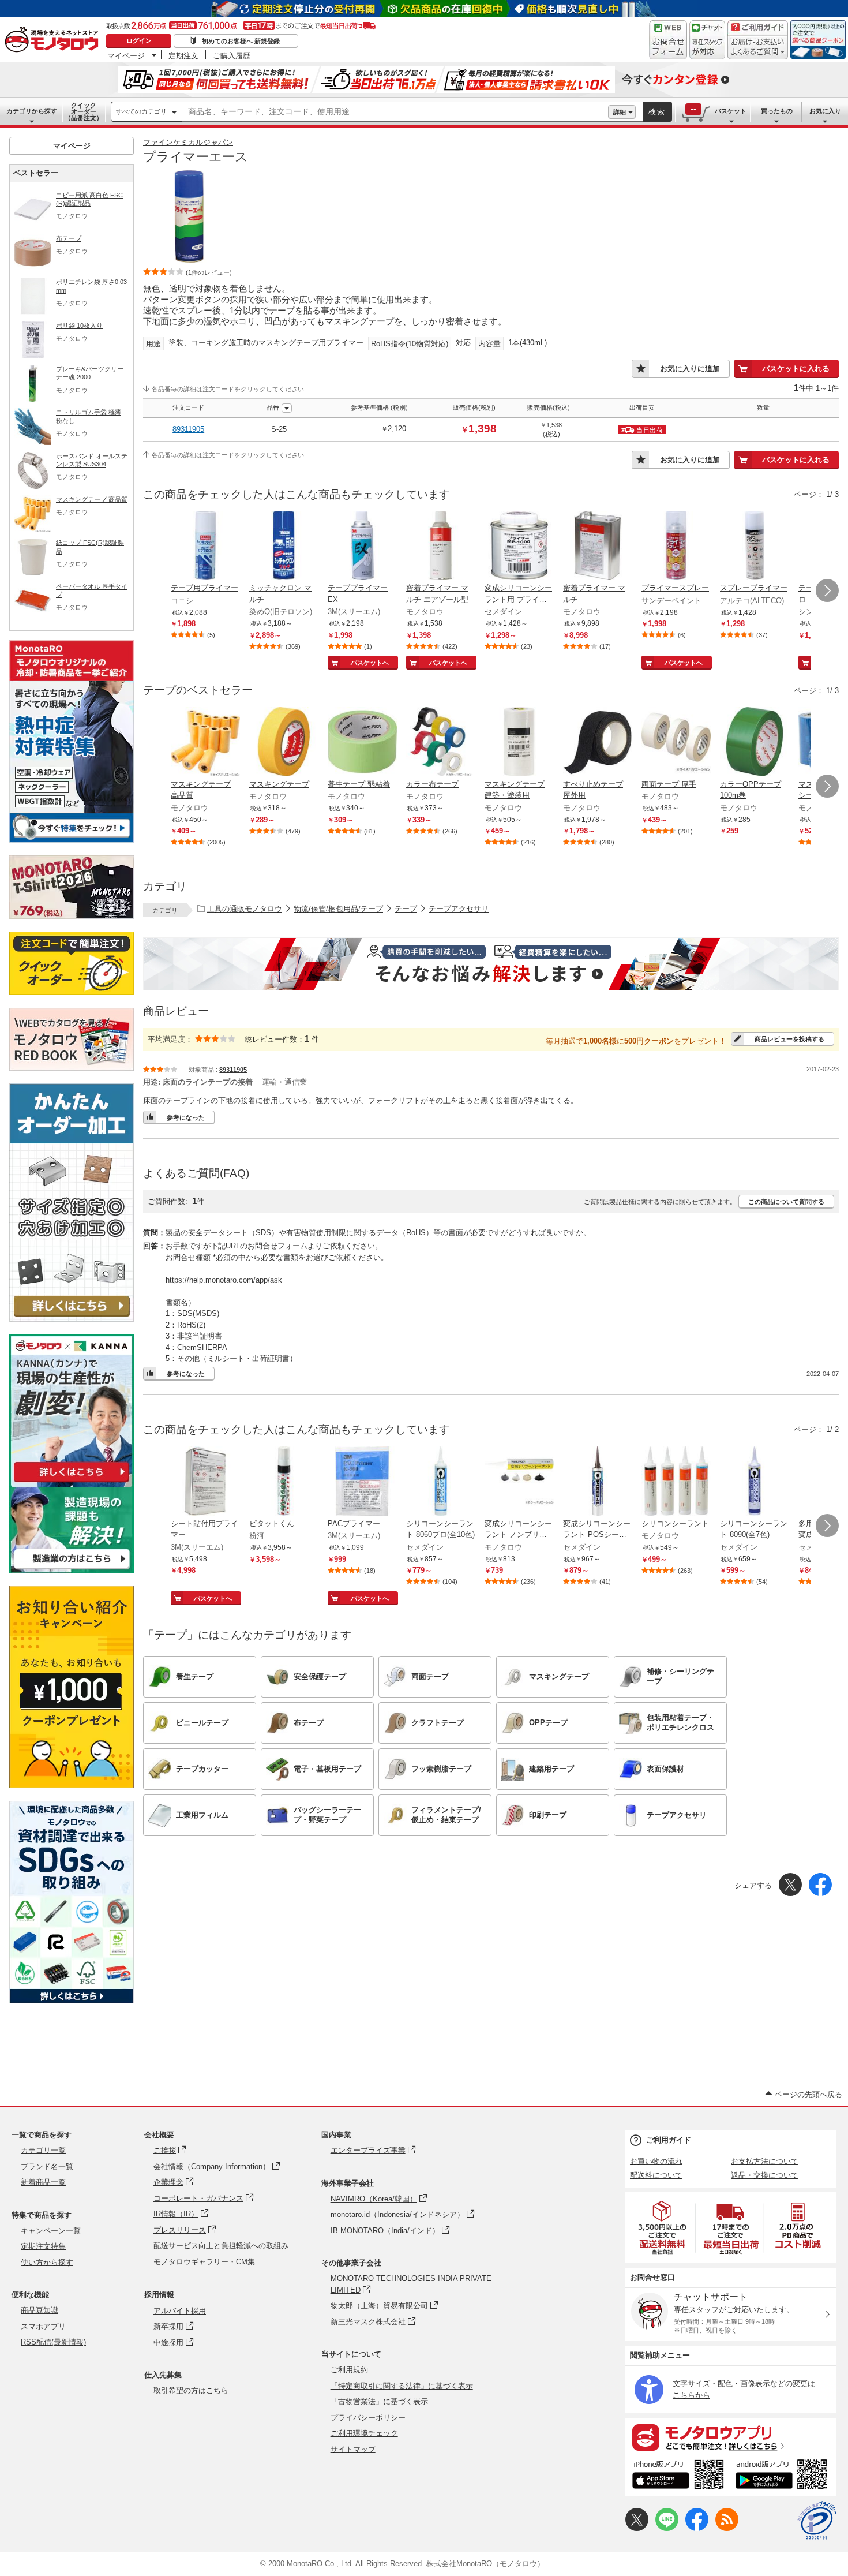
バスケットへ (370, 663)
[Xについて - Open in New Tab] (637, 2528)
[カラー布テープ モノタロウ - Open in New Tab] (441, 743)
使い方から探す (47, 2262)
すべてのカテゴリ (141, 111)
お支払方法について (765, 2161)
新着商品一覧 (43, 2182)
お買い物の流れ (656, 2161)
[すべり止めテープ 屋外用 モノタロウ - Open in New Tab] (598, 743)
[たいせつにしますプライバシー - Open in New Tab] (817, 2521)
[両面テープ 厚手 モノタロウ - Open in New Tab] (676, 743)
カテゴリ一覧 (43, 2150)
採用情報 (159, 2295)
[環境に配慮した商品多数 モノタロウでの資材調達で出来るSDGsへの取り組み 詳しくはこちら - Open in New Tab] (72, 2000)
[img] (54, 40)
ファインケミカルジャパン (188, 142)
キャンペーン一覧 (51, 2231)
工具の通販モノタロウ (245, 909)
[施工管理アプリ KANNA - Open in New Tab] (72, 1482)
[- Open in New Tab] (663, 2228)
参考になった (186, 1117)
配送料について (656, 2175)
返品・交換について (765, 2175)
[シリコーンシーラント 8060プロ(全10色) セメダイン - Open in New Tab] (441, 1482)
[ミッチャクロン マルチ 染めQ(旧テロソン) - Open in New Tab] (284, 547)
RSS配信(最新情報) (53, 2342)
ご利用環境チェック (364, 2433)
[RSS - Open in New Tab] (727, 2528)
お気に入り (825, 111)
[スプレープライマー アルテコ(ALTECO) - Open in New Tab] (755, 547)
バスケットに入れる (796, 369)
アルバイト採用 (180, 2311)
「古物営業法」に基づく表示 (379, 2401)
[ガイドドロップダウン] (758, 48)
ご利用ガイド (669, 2140)
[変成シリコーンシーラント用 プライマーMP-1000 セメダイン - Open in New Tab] (519, 547)
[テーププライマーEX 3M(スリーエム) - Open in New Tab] (362, 547)
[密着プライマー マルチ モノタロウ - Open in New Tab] (598, 547)
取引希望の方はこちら (191, 2390)
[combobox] (395, 112)
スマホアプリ (43, 2326)
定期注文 (183, 55)
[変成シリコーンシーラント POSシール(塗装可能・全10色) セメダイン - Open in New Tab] (598, 1482)
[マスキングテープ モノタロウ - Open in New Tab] (284, 743)
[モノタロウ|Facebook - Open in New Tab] (697, 2528)
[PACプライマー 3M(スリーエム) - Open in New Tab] (362, 1482)
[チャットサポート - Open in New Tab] (707, 40)
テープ (406, 909)
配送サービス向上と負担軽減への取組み (221, 2246)
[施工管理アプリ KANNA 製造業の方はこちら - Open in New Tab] (72, 1570)
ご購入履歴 (232, 55)
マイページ (126, 55)
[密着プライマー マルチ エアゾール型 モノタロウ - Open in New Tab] (441, 547)
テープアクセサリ (459, 909)
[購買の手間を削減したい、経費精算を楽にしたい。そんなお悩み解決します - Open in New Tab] (491, 964)
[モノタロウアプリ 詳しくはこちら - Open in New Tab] (731, 2437)
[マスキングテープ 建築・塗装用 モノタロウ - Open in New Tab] (519, 743)
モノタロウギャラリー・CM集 (204, 2262)
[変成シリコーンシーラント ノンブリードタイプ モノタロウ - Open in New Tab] (519, 1482)
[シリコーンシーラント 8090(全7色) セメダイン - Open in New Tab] (755, 1482)
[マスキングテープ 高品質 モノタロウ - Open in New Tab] (205, 743)
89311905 (188, 429)
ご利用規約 (349, 2370)
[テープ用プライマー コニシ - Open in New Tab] (205, 547)
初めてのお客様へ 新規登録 (241, 41)
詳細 (620, 112)
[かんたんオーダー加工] (72, 1319)
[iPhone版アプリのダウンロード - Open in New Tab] (678, 2476)
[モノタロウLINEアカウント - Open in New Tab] (667, 2528)
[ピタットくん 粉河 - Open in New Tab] (284, 1482)
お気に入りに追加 (690, 369)
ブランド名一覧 (47, 2166)
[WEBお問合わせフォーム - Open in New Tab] (668, 40)
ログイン (139, 40)
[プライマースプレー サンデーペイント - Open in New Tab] (676, 547)
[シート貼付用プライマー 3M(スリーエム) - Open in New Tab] (205, 1482)
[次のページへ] (827, 590)
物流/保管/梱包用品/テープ (338, 909)
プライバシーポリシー (368, 2418)
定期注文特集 (43, 2246)
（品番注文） (84, 111)
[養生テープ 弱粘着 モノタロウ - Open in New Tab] (362, 743)
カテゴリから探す (32, 111)
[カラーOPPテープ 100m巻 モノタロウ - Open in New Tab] (755, 743)
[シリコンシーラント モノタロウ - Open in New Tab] (676, 1482)
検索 (657, 112)
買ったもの (777, 111)
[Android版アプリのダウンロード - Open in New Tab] (784, 2476)
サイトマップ (353, 2449)
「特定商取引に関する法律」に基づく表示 (402, 2386)
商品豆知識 (40, 2310)
